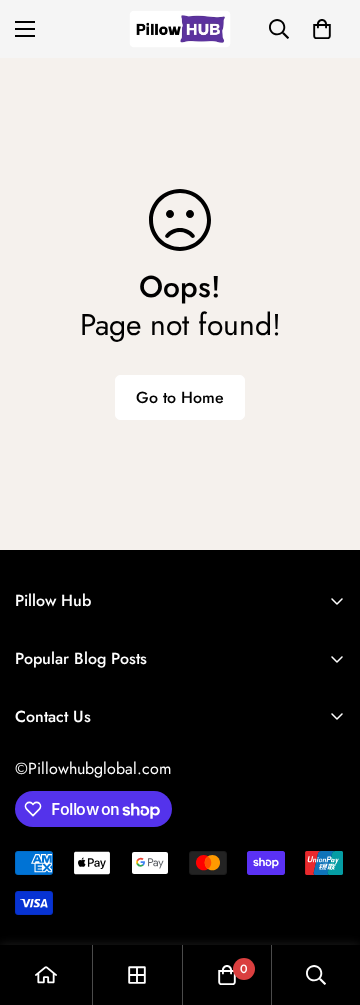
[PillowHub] (180, 29)
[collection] (137, 975)
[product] (46, 975)
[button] (322, 29)
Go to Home (180, 397)
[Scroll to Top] (324, 899)
